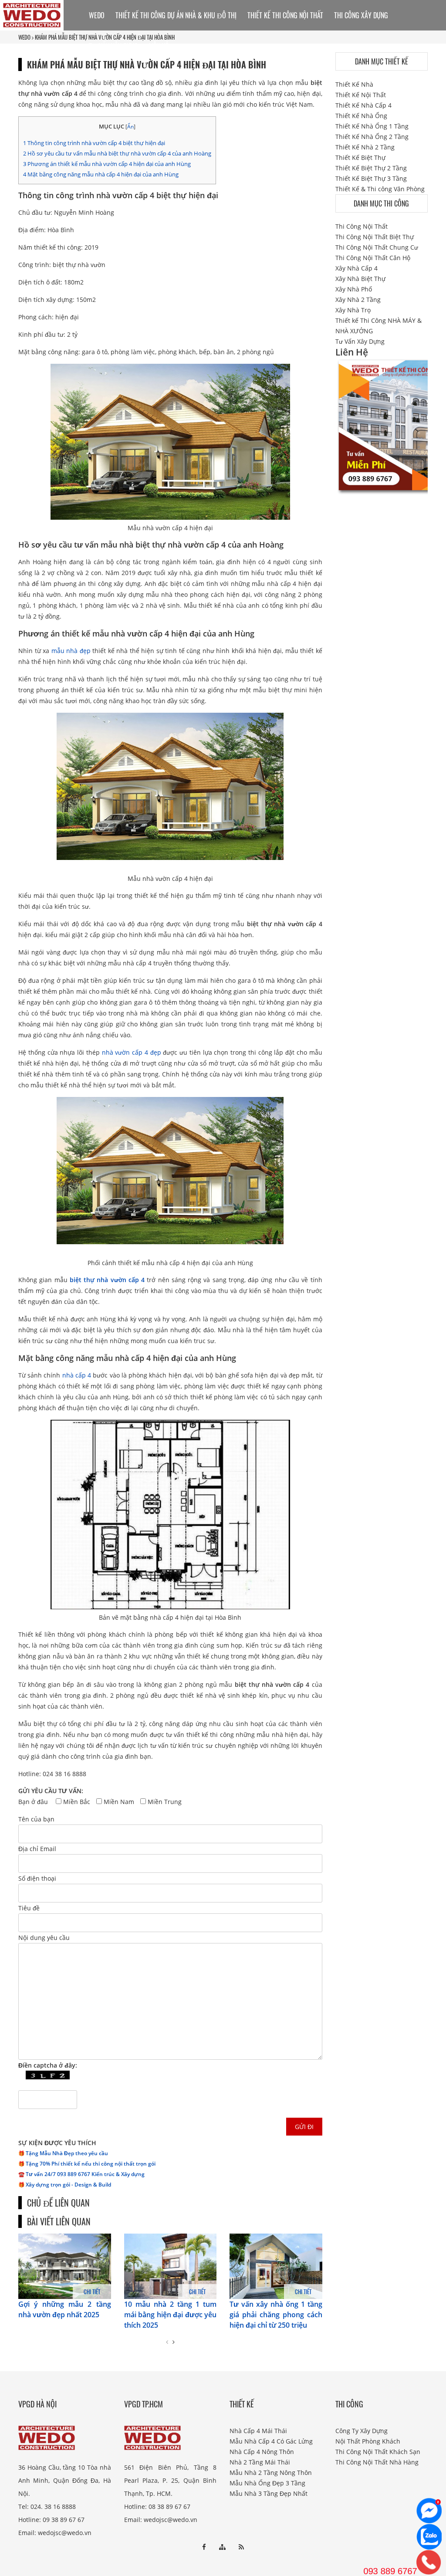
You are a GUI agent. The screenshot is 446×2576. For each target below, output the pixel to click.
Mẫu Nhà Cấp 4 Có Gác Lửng (271, 2441)
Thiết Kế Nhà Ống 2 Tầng (372, 137)
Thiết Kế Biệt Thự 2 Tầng (371, 168)
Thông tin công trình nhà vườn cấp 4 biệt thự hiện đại (94, 143)
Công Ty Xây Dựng (362, 2431)
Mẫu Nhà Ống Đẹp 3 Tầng (267, 2483)
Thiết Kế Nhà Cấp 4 (363, 105)
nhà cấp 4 (77, 1375)
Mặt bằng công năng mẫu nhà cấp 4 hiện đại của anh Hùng (101, 174)
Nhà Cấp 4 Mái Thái (258, 2431)
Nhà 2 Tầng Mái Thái (260, 2462)
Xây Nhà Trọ (353, 310)
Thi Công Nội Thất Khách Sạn (378, 2452)
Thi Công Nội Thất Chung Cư (377, 247)
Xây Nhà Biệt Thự (360, 279)
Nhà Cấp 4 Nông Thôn (262, 2452)
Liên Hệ (159, 46)
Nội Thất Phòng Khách (368, 2441)
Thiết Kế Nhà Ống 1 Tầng (372, 126)
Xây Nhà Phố (354, 289)
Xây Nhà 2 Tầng (358, 300)
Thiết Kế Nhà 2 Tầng (365, 147)
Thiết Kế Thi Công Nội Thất (285, 15)
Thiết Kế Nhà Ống (361, 116)
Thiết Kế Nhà (354, 84)
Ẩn (130, 127)
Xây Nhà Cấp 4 (356, 268)
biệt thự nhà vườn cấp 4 (107, 1280)
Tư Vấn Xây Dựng (113, 46)
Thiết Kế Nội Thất (361, 95)
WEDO (97, 15)
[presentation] (167, 2342)
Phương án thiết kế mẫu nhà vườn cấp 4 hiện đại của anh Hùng (107, 164)
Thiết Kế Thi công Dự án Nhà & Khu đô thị (176, 15)
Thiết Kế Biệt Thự (360, 157)
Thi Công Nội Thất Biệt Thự (375, 237)
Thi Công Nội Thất (362, 226)
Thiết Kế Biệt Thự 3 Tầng (371, 178)
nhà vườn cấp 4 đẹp (132, 1052)
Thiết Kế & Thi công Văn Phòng (380, 189)
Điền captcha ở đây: (48, 2065)
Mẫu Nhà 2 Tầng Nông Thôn (271, 2473)
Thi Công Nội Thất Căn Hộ (373, 258)
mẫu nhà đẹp (71, 651)
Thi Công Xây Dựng (361, 15)
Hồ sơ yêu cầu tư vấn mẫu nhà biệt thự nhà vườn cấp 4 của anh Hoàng (117, 153)
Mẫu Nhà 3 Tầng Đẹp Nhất (269, 2493)
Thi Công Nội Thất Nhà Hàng (377, 2462)
